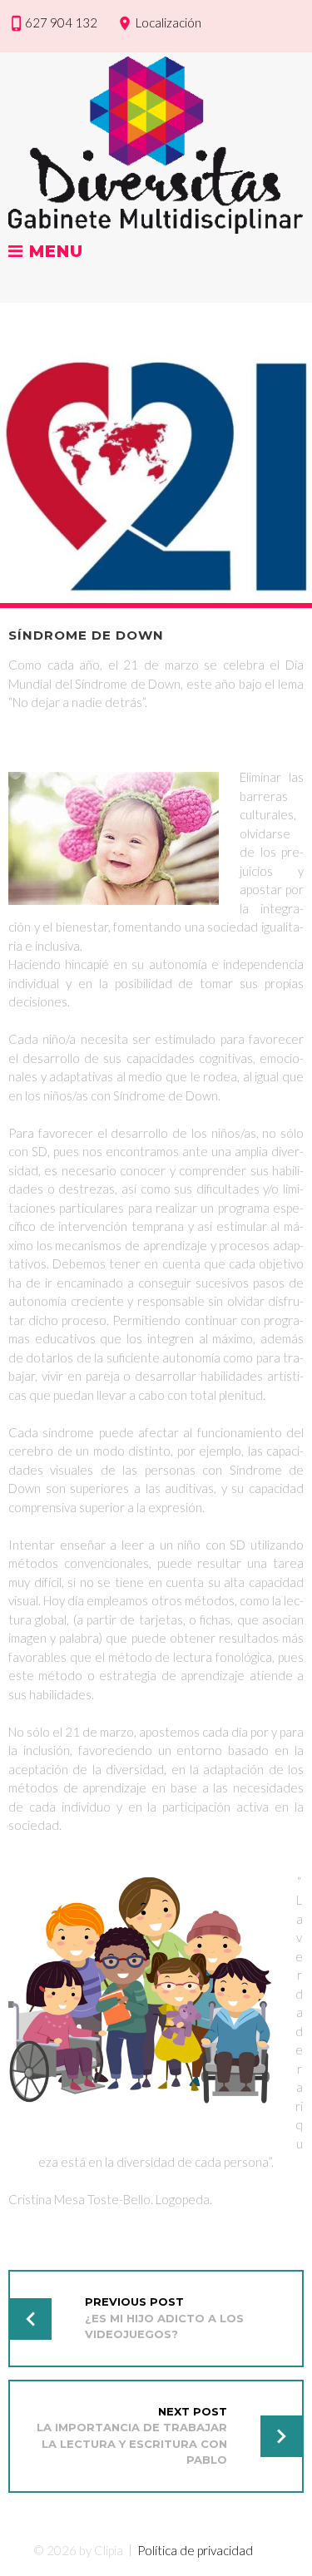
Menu (53, 252)
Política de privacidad (195, 2550)
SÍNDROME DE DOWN (86, 635)
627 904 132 (61, 22)
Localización (168, 22)
